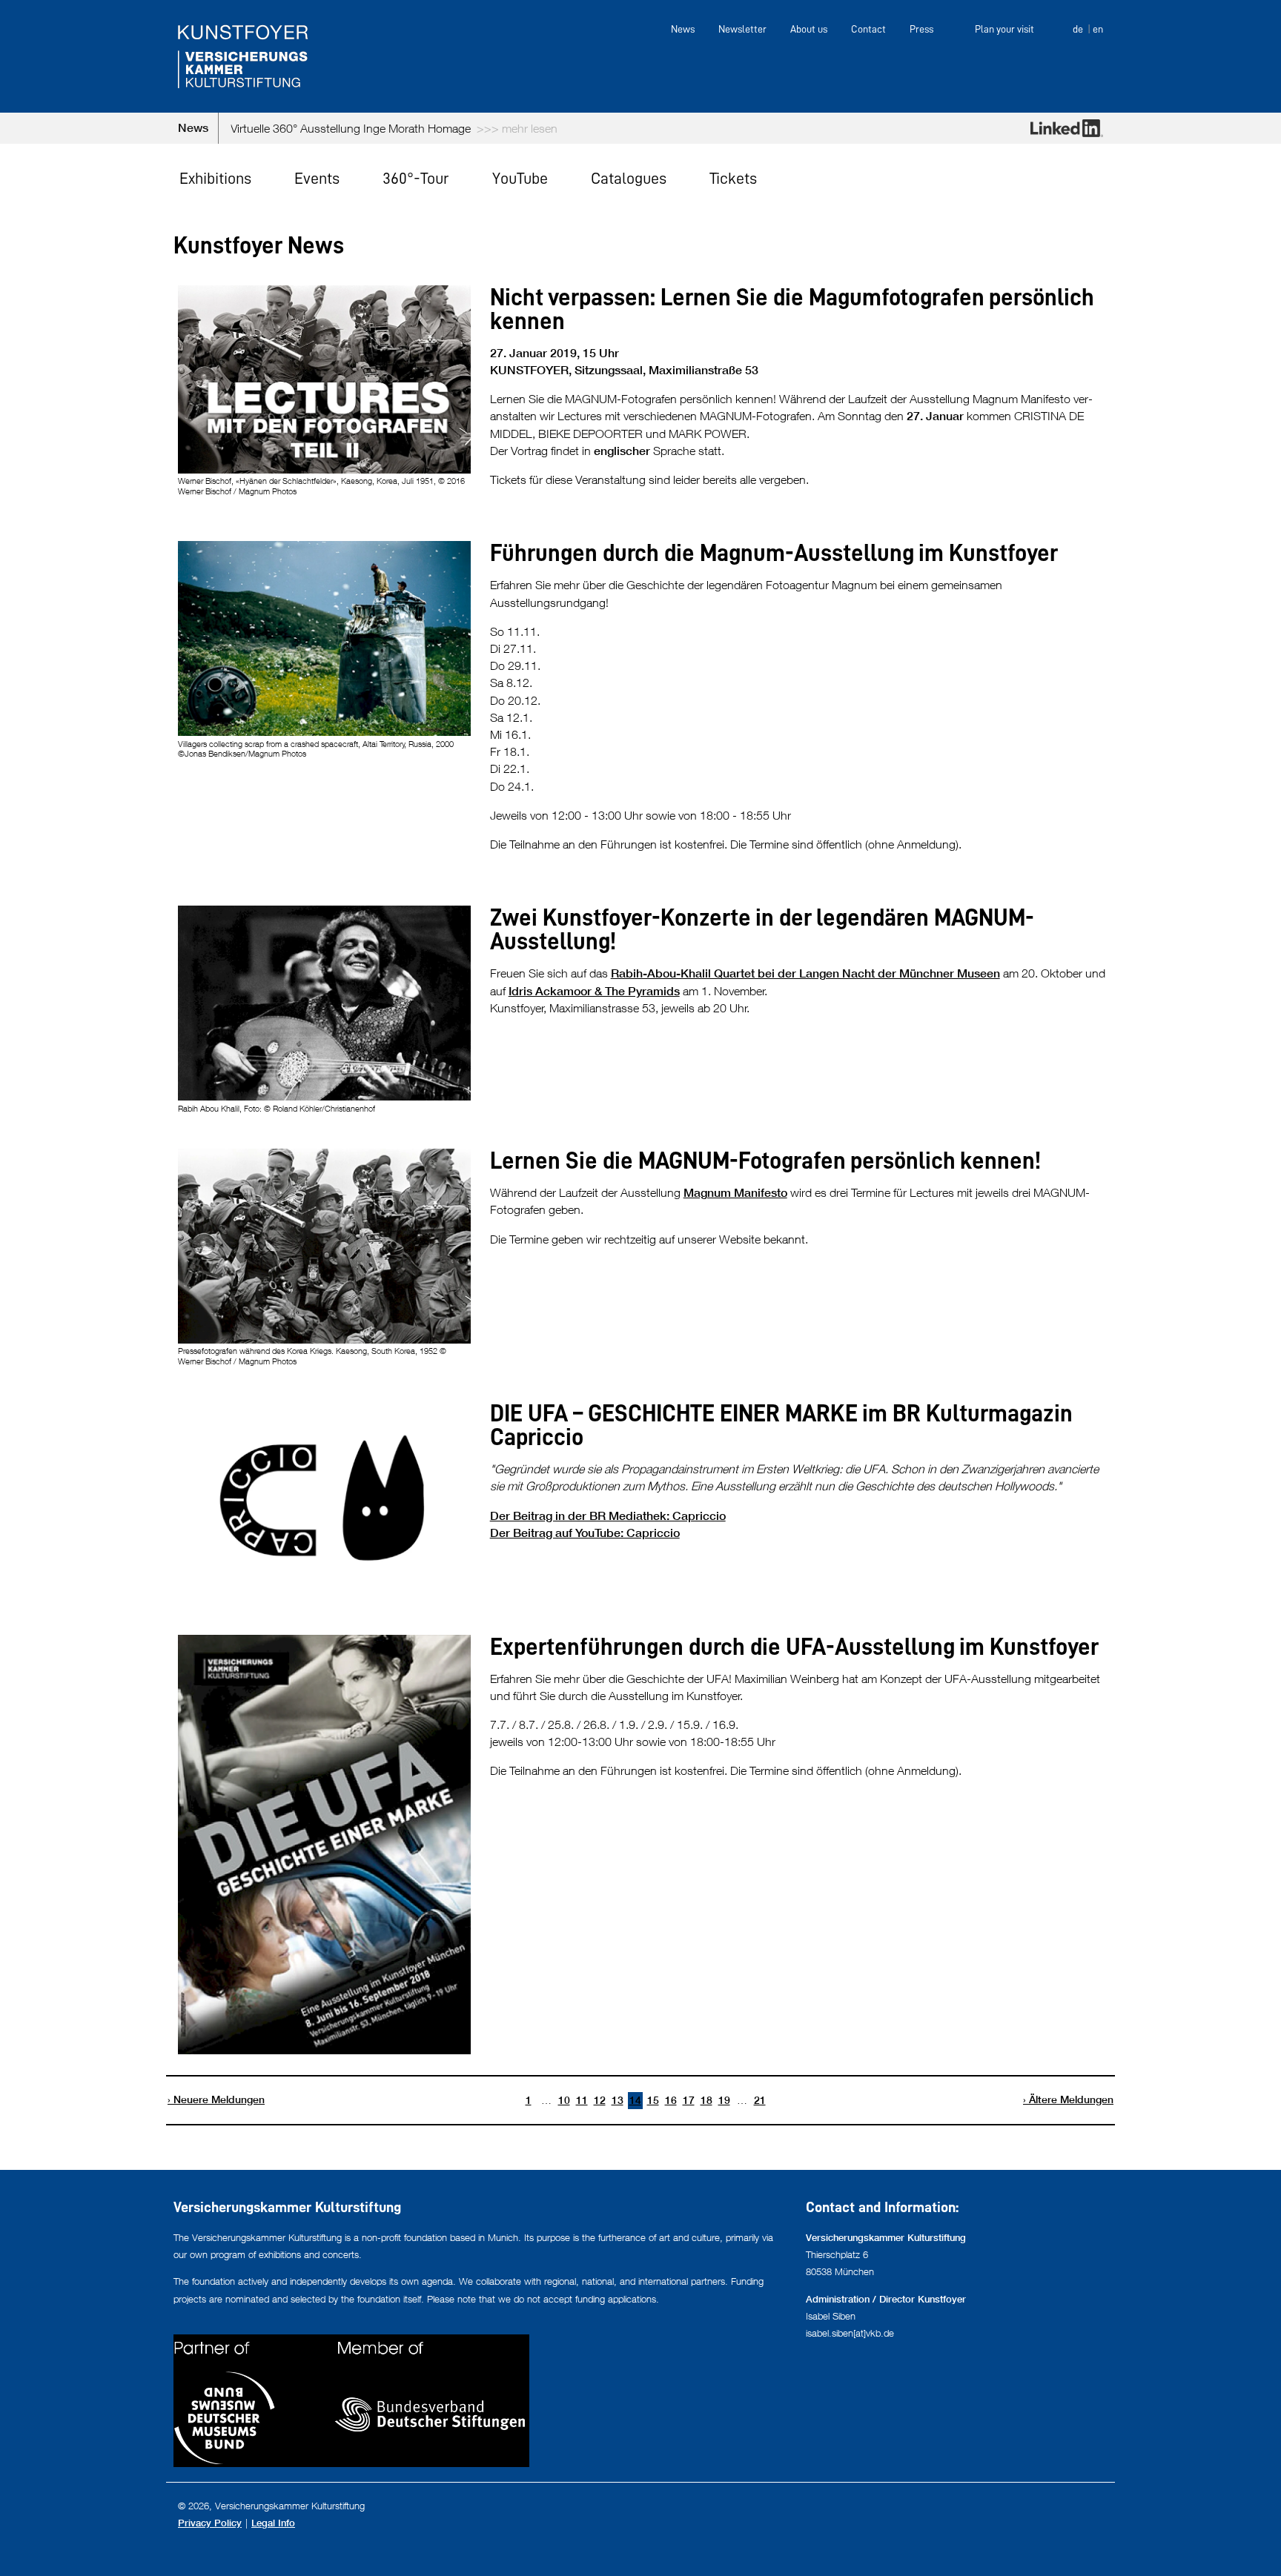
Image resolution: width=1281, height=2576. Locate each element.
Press (921, 29)
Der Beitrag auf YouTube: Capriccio (585, 1533)
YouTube (520, 178)
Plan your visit (1004, 29)
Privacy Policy (210, 2523)
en (1098, 29)
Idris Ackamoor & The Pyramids (594, 991)
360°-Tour (416, 178)
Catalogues (629, 178)
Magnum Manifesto (735, 1193)
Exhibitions (215, 178)
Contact (868, 29)
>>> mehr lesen (851, 128)
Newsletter (742, 29)
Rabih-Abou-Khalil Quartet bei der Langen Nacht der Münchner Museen (805, 973)
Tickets (733, 178)
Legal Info (273, 2523)
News (683, 29)
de (1078, 29)
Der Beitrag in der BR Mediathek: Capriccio (608, 1516)
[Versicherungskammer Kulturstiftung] (243, 56)
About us (809, 29)
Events (317, 178)
